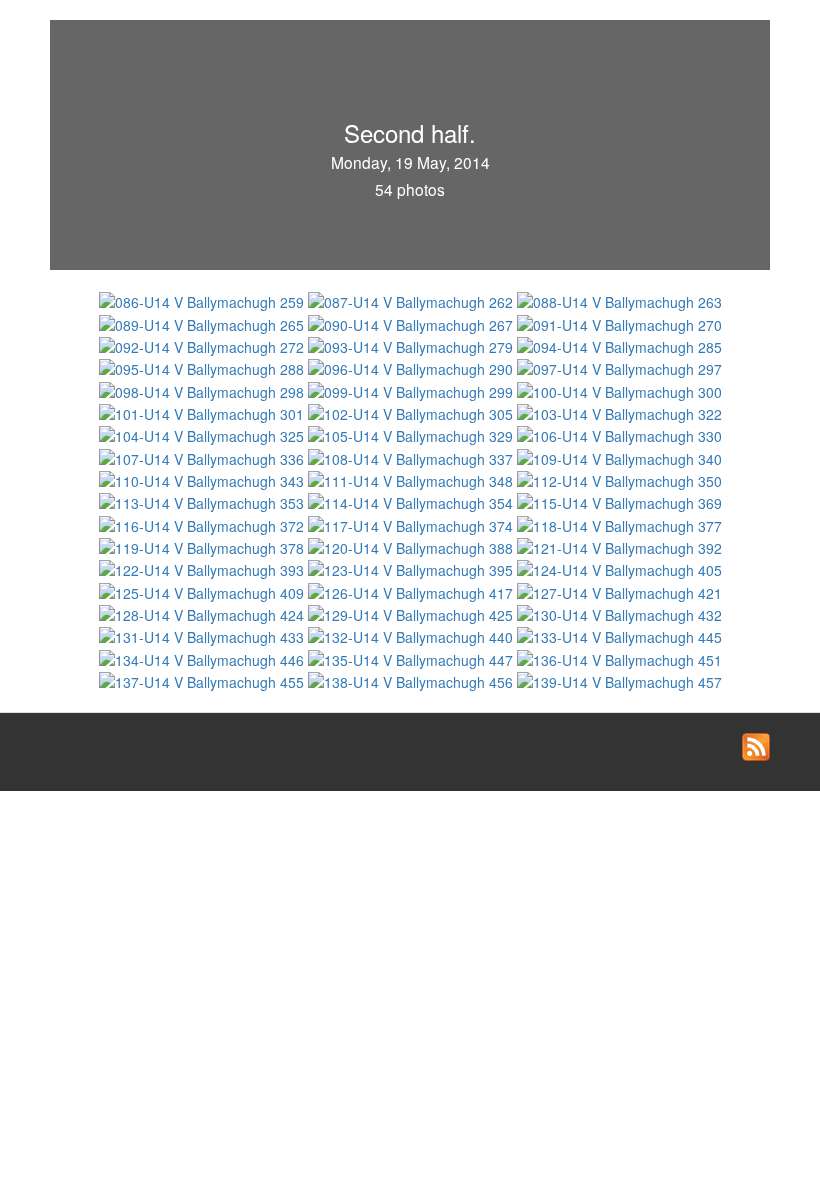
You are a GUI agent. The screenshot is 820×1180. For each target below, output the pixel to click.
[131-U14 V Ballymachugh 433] (203, 635)
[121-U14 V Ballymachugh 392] (619, 546)
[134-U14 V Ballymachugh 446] (203, 657)
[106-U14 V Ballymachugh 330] (619, 434)
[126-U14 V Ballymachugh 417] (412, 590)
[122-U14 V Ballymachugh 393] (203, 568)
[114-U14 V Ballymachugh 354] (412, 501)
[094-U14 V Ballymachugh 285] (619, 345)
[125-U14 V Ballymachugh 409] (203, 590)
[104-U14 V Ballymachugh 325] (203, 434)
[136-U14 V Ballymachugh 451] (619, 657)
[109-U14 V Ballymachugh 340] (619, 456)
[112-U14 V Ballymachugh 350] (619, 479)
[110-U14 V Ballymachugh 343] (203, 479)
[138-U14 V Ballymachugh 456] (412, 680)
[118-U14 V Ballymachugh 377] (619, 523)
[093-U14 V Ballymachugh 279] (412, 345)
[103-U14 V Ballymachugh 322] (619, 412)
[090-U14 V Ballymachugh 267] (412, 322)
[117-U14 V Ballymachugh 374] (412, 523)
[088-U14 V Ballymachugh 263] (619, 300)
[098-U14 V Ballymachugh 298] (203, 389)
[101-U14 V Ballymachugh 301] (203, 412)
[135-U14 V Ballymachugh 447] (412, 657)
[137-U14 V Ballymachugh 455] (203, 680)
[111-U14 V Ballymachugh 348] (412, 479)
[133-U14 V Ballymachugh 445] (619, 635)
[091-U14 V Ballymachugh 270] (619, 322)
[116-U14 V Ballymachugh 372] (203, 523)
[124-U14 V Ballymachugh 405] (619, 568)
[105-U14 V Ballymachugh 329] (412, 434)
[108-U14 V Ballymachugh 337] (412, 456)
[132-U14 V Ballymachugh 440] (412, 635)
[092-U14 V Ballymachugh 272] (203, 345)
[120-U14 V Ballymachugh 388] (412, 546)
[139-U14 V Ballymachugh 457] (619, 680)
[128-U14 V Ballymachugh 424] (203, 613)
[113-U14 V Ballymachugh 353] (203, 501)
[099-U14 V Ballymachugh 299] (412, 389)
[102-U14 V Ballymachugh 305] (412, 412)
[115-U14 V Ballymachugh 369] (619, 501)
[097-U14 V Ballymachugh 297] (619, 367)
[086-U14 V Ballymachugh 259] (203, 300)
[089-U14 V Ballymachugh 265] (203, 322)
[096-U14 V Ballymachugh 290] (412, 367)
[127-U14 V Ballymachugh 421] (619, 590)
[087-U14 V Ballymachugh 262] (412, 300)
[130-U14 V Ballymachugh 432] (619, 613)
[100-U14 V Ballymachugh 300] (619, 389)
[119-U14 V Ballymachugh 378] (203, 546)
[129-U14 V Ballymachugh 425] (412, 613)
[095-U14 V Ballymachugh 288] (203, 367)
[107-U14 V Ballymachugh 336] (203, 456)
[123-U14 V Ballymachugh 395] (412, 568)
